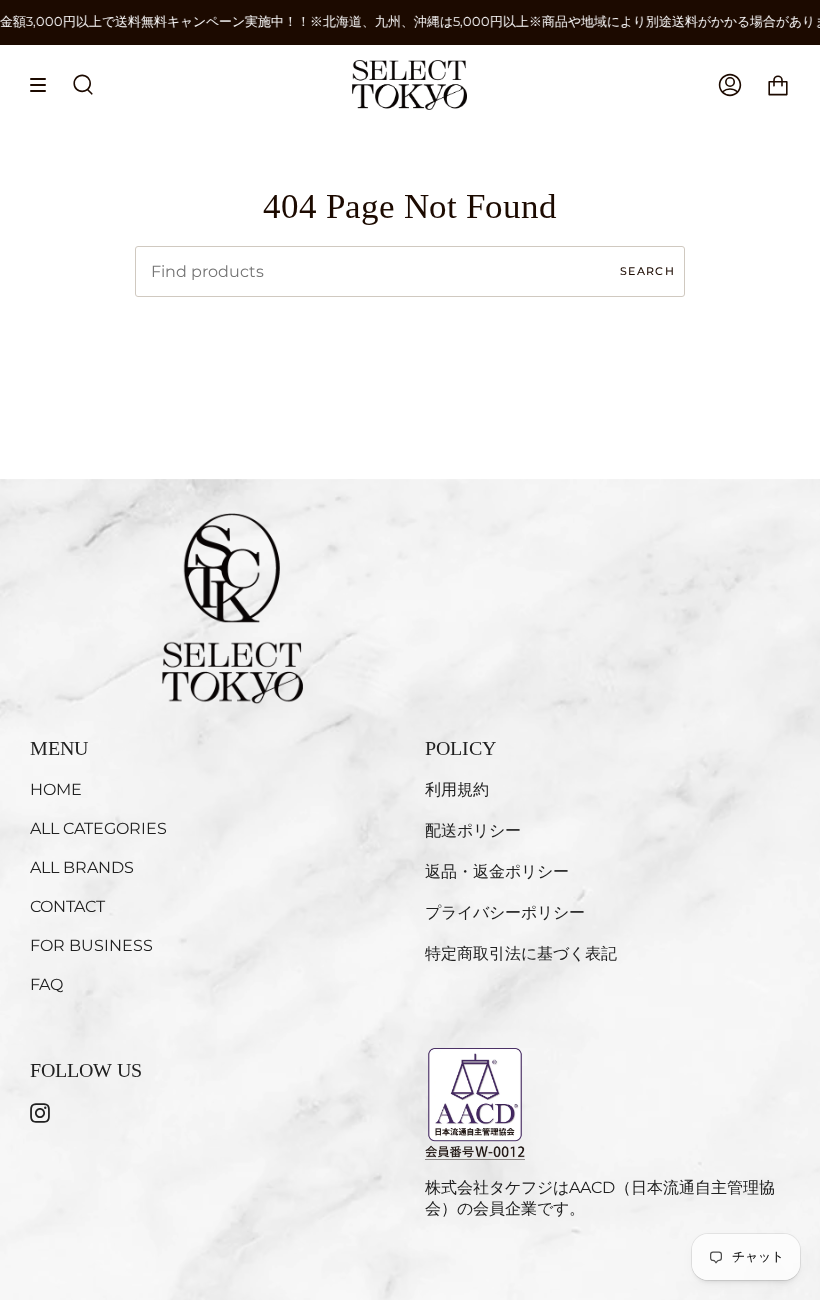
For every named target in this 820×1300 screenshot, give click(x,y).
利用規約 (457, 789)
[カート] (778, 85)
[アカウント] (730, 85)
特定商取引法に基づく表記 (521, 953)
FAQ (46, 984)
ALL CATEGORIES (98, 828)
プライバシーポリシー (505, 912)
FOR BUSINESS (91, 945)
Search (647, 271)
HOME (56, 789)
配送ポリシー (473, 830)
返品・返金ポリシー (497, 871)
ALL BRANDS (82, 867)
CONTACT (67, 906)
